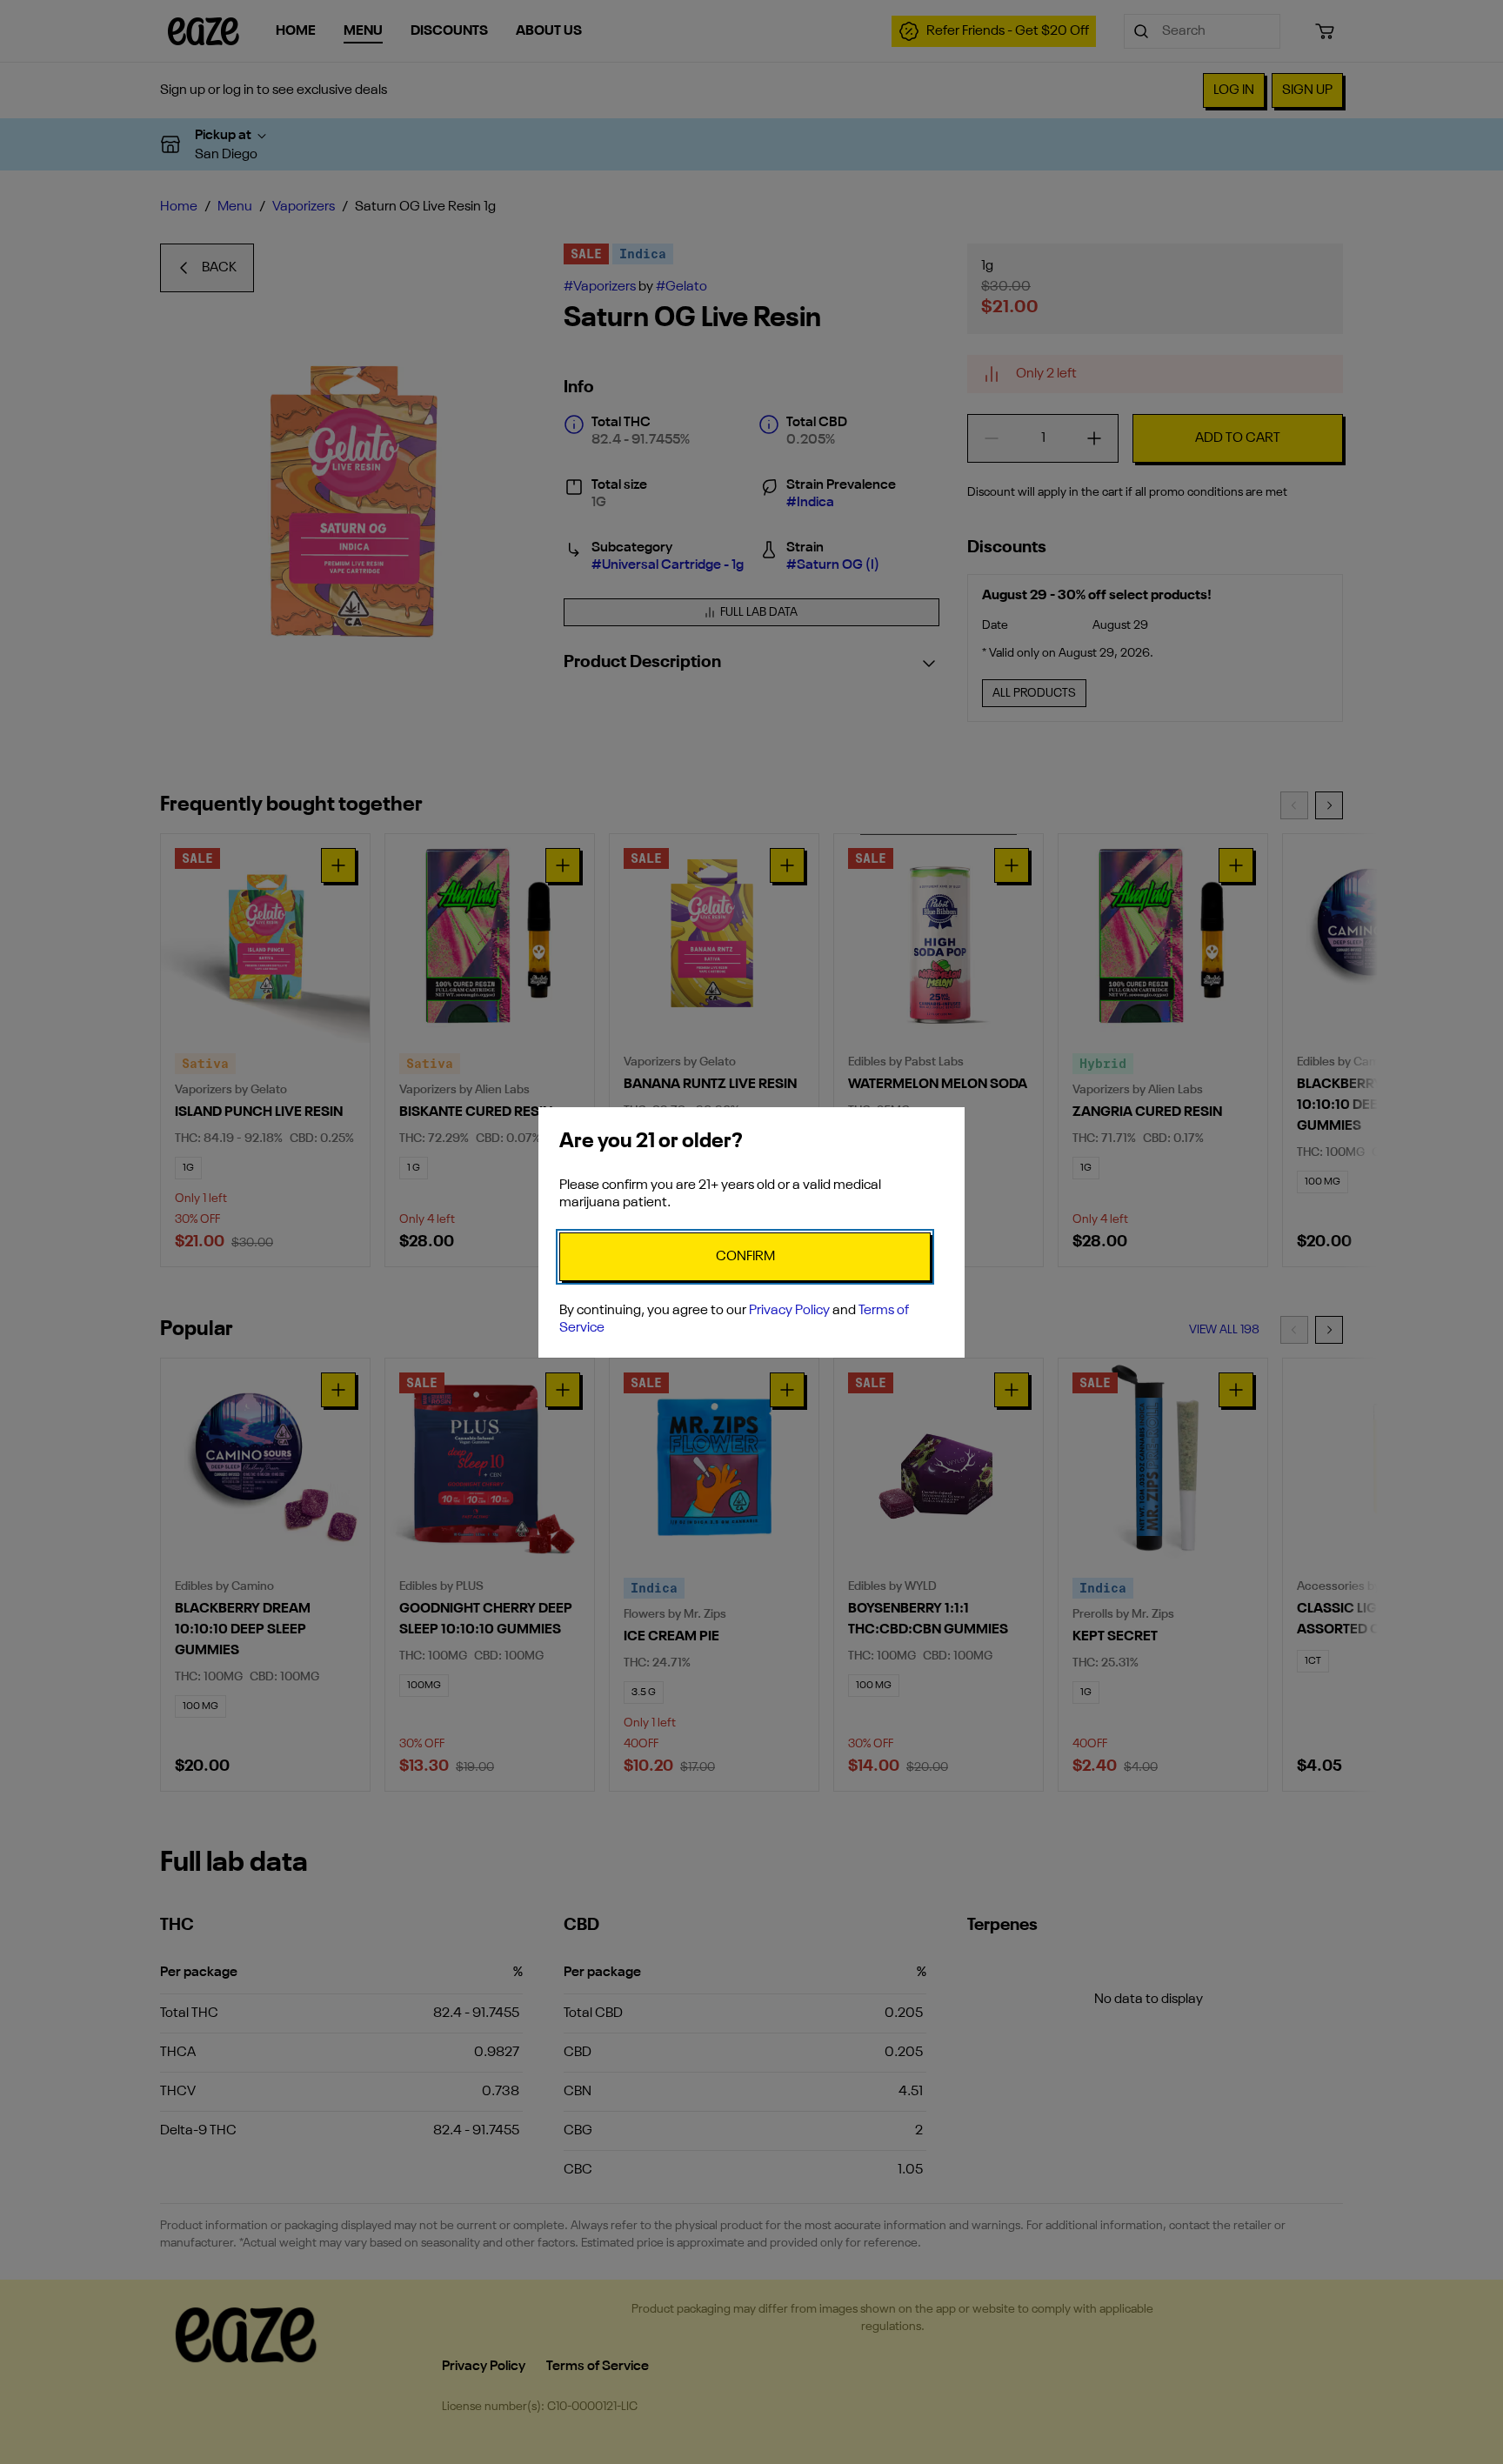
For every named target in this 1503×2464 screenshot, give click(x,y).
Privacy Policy (789, 1311)
